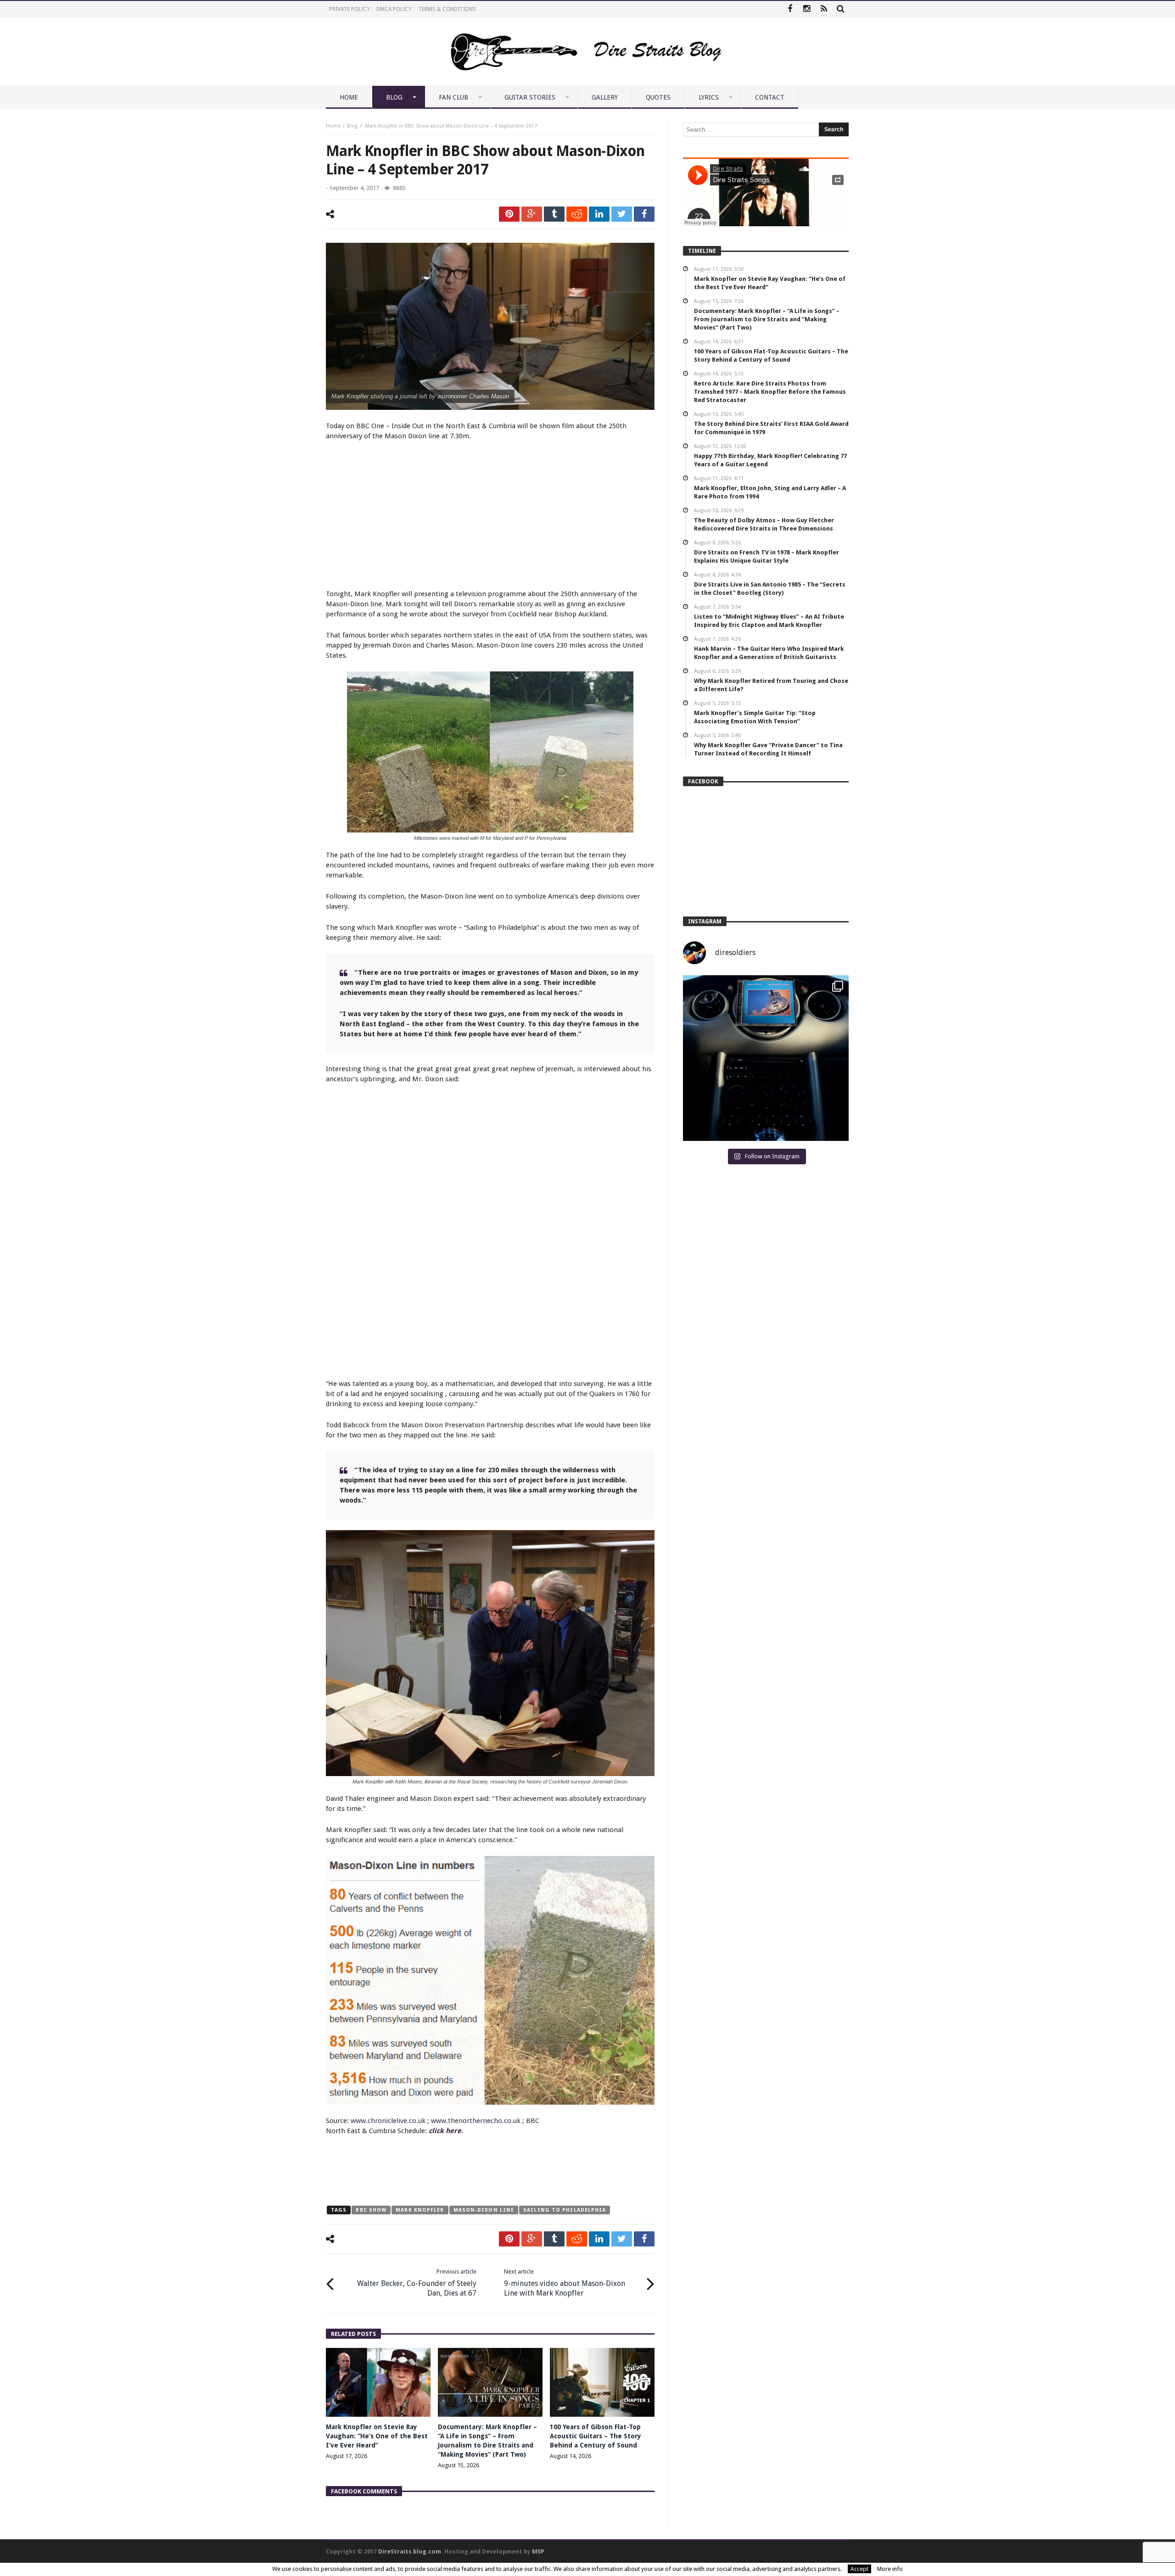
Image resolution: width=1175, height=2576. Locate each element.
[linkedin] (599, 214)
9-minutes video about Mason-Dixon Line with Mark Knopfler (565, 2283)
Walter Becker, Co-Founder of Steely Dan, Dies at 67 (417, 2283)
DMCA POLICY (394, 9)
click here (445, 2131)
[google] (532, 214)
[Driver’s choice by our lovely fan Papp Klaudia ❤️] (766, 1058)
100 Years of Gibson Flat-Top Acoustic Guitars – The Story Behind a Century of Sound (596, 2436)
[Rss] (824, 9)
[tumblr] (554, 214)
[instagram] (807, 9)
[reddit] (577, 214)
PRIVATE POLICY (350, 9)
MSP (538, 2551)
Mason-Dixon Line (484, 2210)
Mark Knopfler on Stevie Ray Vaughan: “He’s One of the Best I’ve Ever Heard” (377, 2436)
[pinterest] (509, 214)
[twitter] (622, 214)
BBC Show (371, 2210)
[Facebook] (790, 9)
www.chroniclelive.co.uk (388, 2121)
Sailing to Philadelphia (565, 2210)
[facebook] (644, 214)
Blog (352, 126)
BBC (533, 2121)
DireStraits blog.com (410, 2551)
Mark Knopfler (420, 2210)
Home (333, 126)
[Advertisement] (490, 516)
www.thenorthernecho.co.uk (476, 2121)
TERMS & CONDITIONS (447, 9)
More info (890, 2569)
